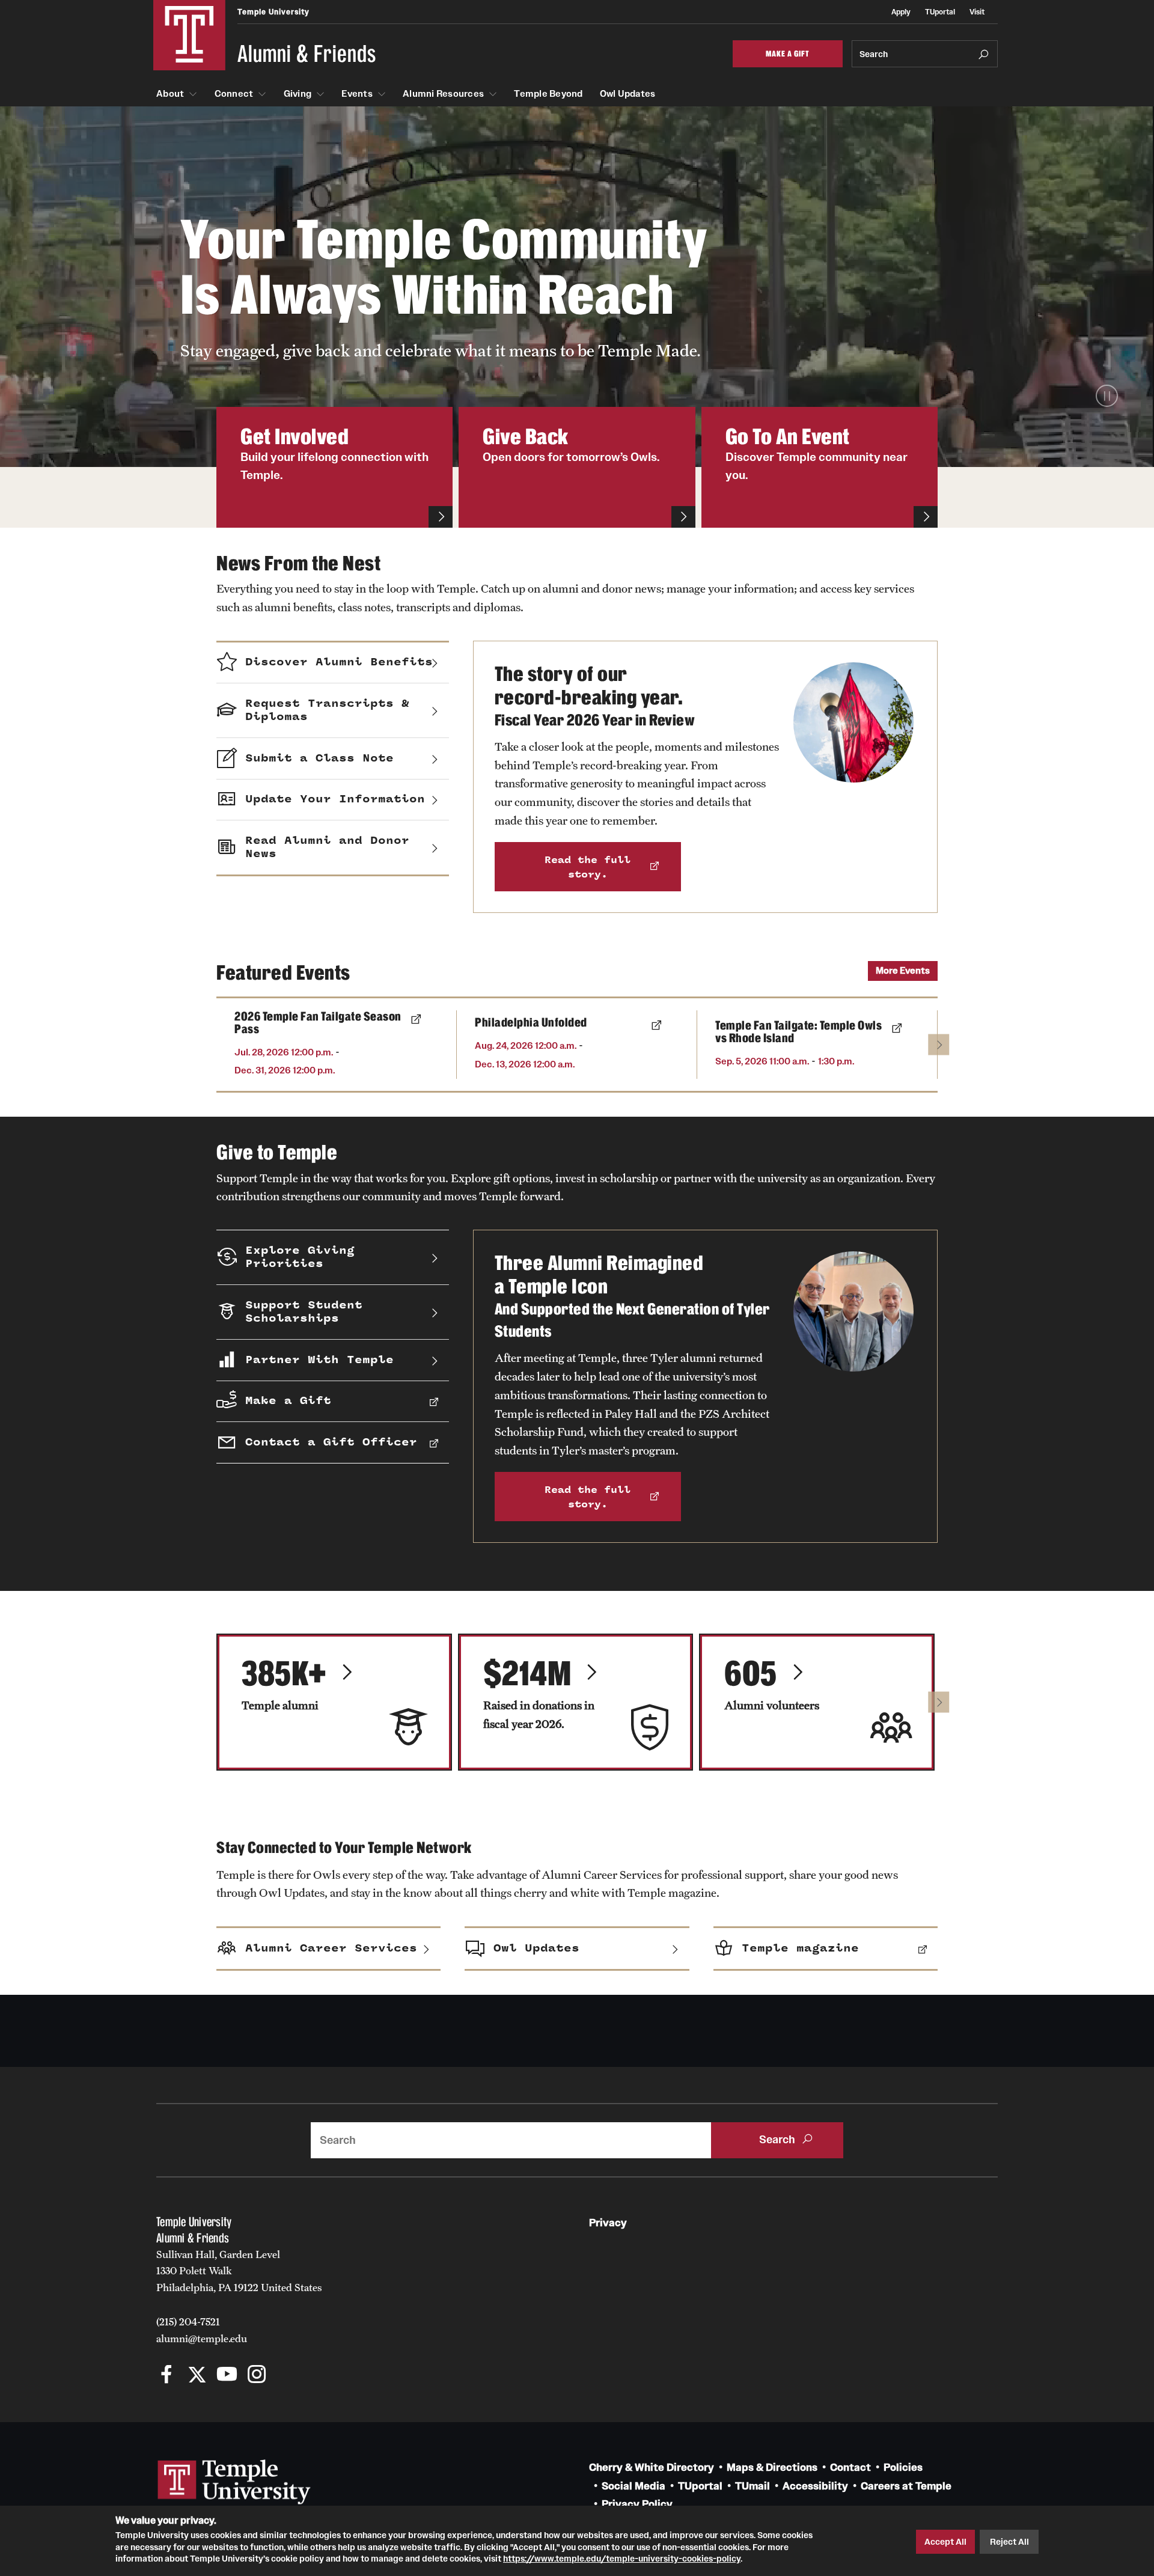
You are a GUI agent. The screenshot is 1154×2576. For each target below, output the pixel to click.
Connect (234, 94)
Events (357, 94)
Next (939, 1044)
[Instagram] (257, 2376)
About (170, 94)
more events (903, 970)
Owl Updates (628, 94)
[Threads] (287, 2376)
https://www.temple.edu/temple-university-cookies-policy (622, 2559)
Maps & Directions (772, 2468)
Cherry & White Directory (652, 2468)
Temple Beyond (548, 94)
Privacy (608, 2223)
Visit (977, 12)
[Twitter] (197, 2376)
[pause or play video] (1107, 396)
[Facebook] (167, 2376)
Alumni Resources (443, 94)
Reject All (1009, 2542)
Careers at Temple (906, 2486)
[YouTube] (227, 2376)
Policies (903, 2468)
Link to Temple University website (234, 2482)
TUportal (940, 12)
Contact (850, 2468)
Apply (901, 12)
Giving (298, 94)
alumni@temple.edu (202, 2339)
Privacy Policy (637, 2504)
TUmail (753, 2486)
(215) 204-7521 (188, 2322)
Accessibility (815, 2486)
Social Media (633, 2486)
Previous (238, 1044)
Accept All (945, 2542)
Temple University (273, 12)
